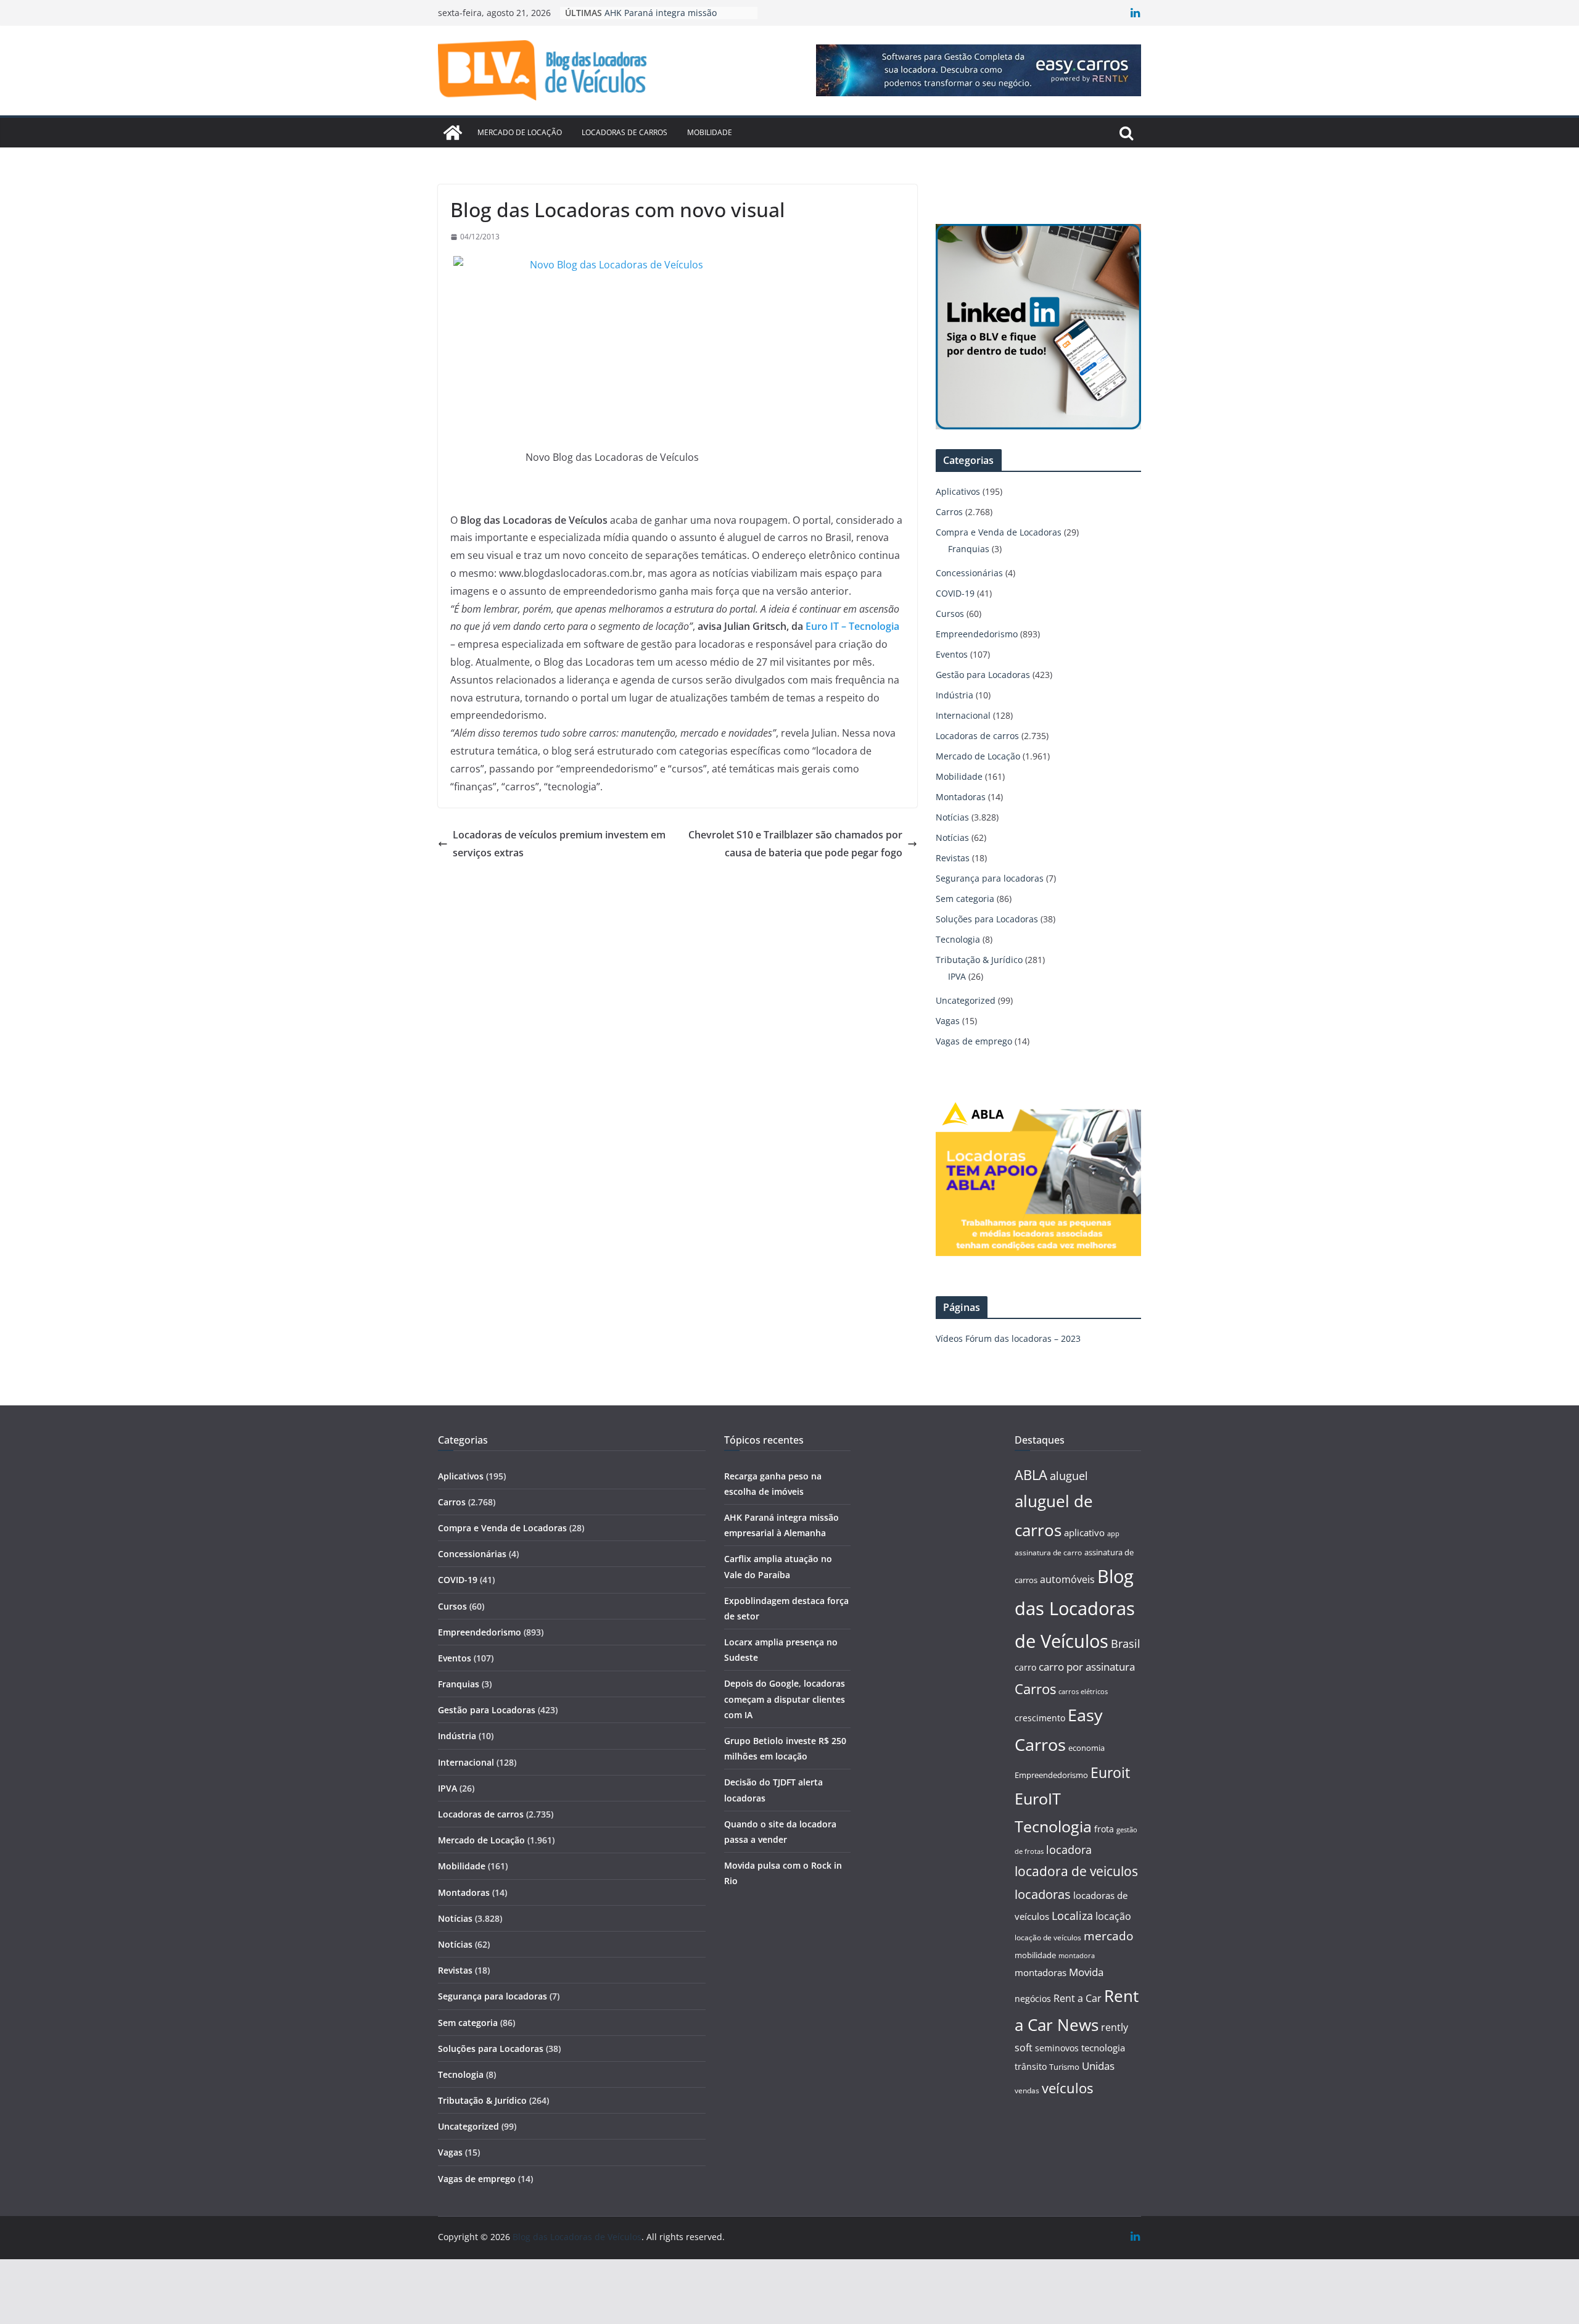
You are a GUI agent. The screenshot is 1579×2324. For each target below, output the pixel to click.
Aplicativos (958, 491)
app (1113, 1533)
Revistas (953, 858)
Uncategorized (966, 1000)
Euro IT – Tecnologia (852, 626)
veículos (1067, 2088)
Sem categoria (965, 899)
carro (1025, 1667)
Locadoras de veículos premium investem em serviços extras (559, 844)
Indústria (954, 695)
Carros (949, 512)
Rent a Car (1078, 1998)
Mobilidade (710, 132)
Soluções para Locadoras (987, 919)
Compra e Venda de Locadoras (999, 532)
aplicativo (1084, 1532)
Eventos (952, 654)
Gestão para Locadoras (983, 675)
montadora (1077, 1955)
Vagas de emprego (974, 1041)
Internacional (963, 715)
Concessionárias (969, 573)
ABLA (1031, 1475)
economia (1086, 1748)
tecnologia (1103, 2048)
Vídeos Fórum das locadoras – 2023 (1008, 1338)
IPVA (957, 976)
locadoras (1043, 1894)
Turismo (1064, 2067)
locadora (1069, 1850)
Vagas (948, 1021)
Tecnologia (958, 939)
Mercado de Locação (520, 132)
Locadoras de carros (625, 132)
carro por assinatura (1087, 1667)
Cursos (950, 614)
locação (1113, 1916)
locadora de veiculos (1076, 1871)
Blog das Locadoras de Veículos (1075, 1609)
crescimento (1040, 1718)
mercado (1108, 1936)
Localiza (1072, 1915)
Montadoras (961, 797)
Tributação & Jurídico (979, 960)
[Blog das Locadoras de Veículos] (453, 133)
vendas (1027, 2090)
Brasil (1126, 1644)
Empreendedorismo (977, 634)
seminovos (1057, 2048)
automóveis (1067, 1579)
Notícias (952, 817)
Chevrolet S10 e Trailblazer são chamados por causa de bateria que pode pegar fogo (795, 844)
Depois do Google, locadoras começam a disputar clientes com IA (785, 1699)
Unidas (1098, 2066)
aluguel (1069, 1475)
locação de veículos (1048, 1937)
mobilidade (1035, 1955)
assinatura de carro (1048, 1553)
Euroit (1110, 1772)
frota (1104, 1829)
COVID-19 (955, 593)
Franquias (969, 549)
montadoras (1041, 1972)
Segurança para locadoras (990, 878)
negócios (1033, 1999)
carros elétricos (1083, 1691)
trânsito (1031, 2066)
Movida (1086, 1972)
